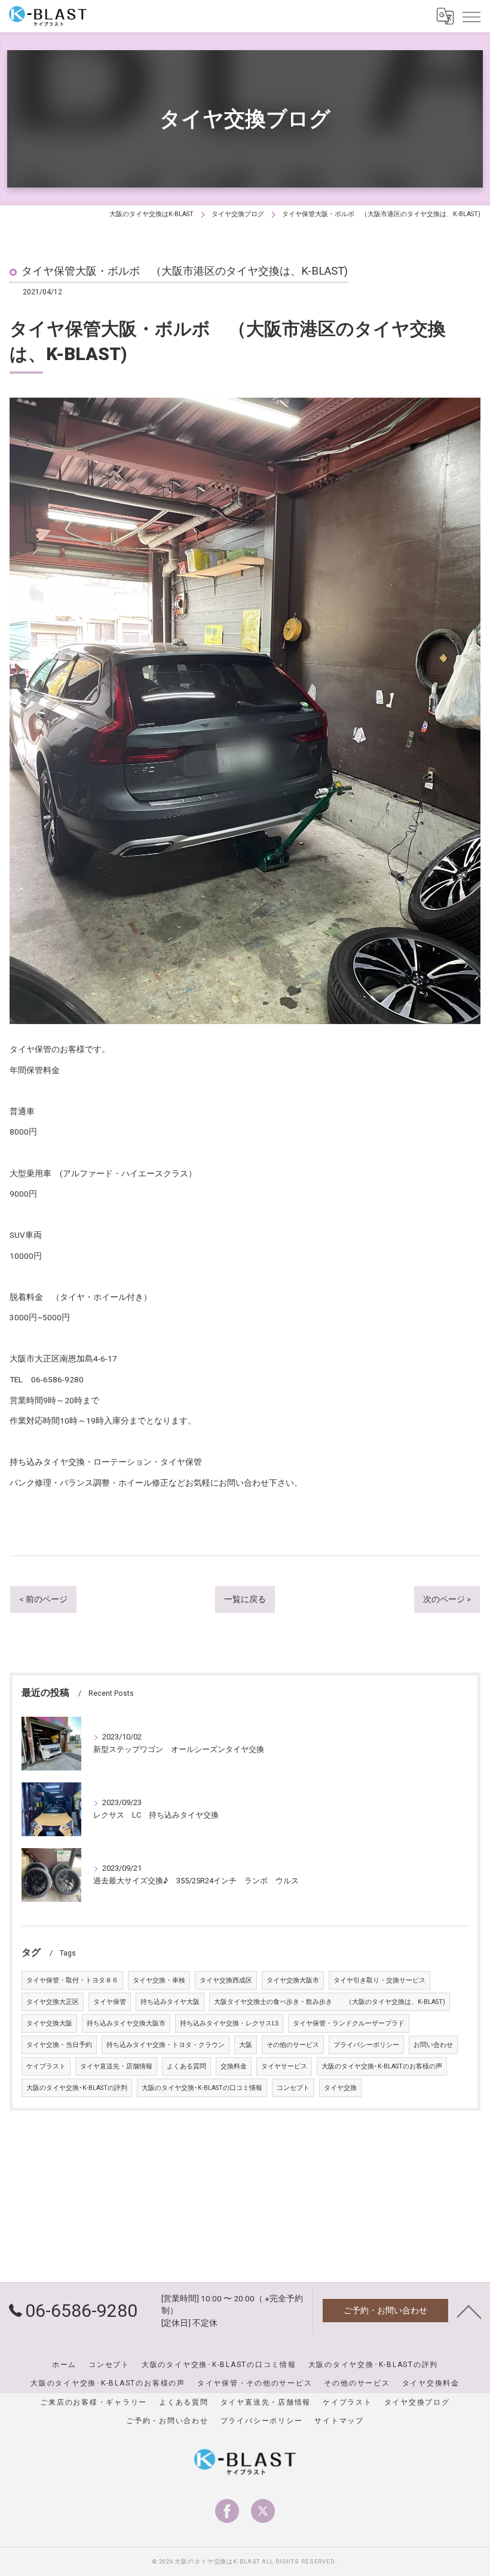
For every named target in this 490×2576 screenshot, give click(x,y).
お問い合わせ (433, 2045)
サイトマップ (339, 2421)
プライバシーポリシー (366, 2045)
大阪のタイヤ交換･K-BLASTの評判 (77, 2088)
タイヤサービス (284, 2066)
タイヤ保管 (110, 2002)
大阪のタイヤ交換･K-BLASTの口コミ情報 (202, 2088)
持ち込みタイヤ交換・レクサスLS (229, 2023)
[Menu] (471, 16)
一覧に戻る (245, 1599)
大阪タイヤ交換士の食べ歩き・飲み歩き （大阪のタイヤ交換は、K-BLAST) (330, 2002)
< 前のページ (43, 1599)
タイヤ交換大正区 (53, 2002)
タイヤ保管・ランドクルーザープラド (349, 2023)
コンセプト (293, 2088)
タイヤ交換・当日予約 (59, 2045)
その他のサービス (293, 2045)
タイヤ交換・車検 (159, 1980)
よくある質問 (186, 2066)
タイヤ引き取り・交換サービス (379, 1980)
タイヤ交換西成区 (226, 1980)
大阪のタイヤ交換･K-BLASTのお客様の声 (382, 2066)
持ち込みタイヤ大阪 (170, 2002)
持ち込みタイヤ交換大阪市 (126, 2023)
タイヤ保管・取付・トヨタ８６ (72, 1980)
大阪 (246, 2045)
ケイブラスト (46, 2066)
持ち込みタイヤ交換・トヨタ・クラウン (166, 2045)
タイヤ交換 (340, 2088)
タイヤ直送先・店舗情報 (116, 2066)
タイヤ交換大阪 (49, 2023)
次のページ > (447, 1599)
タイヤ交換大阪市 (293, 1980)
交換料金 (234, 2066)
